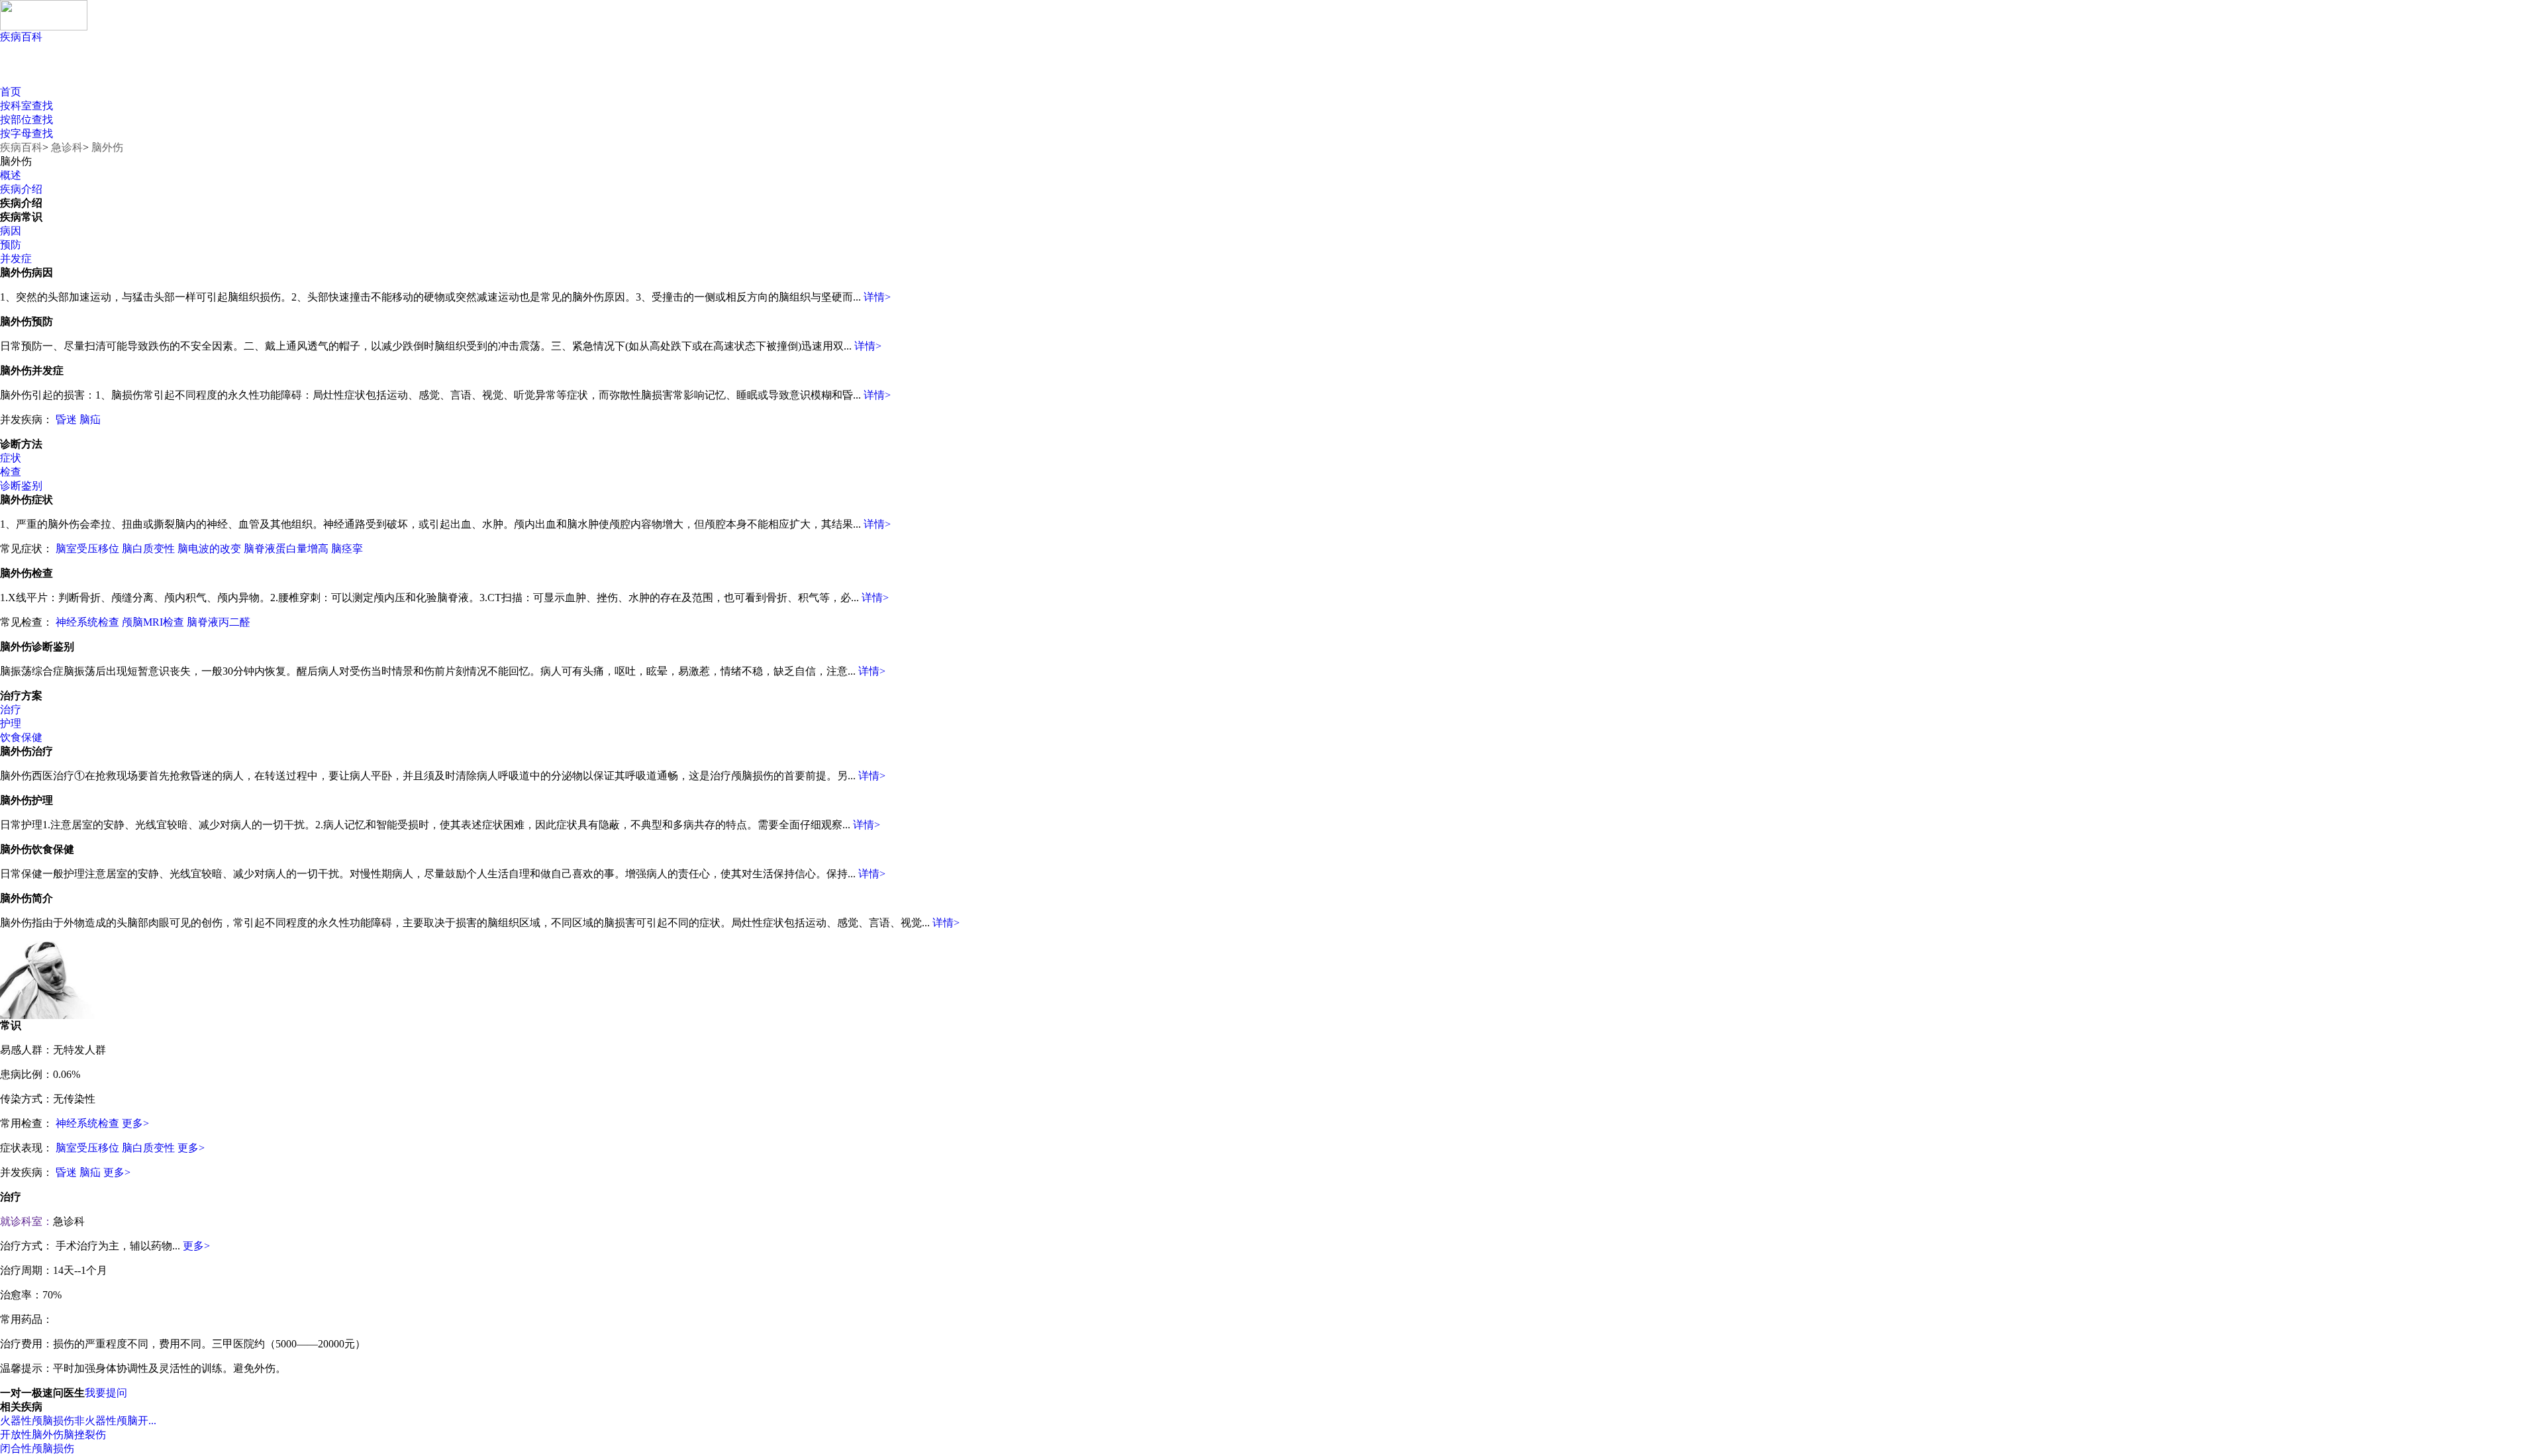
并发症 (16, 259)
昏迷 (66, 419)
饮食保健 (21, 737)
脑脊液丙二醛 (219, 622)
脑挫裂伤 (85, 1434)
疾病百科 (21, 37)
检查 (11, 472)
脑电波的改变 (209, 549)
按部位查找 (26, 120)
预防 (11, 245)
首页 (11, 92)
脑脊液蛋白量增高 (286, 549)
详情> (877, 297)
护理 (11, 723)
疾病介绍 (21, 189)
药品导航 (237, 73)
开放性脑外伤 (32, 1434)
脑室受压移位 (87, 549)
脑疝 (90, 419)
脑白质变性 (148, 549)
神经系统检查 (87, 622)
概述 (11, 175)
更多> (135, 1123)
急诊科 (67, 147)
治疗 (11, 709)
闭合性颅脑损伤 (37, 1448)
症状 (11, 458)
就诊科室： (26, 1221)
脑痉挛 (347, 549)
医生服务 (329, 73)
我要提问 (106, 1393)
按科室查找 (26, 106)
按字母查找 (26, 133)
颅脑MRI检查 (153, 622)
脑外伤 (107, 147)
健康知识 (51, 73)
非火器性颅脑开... (115, 1421)
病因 (11, 231)
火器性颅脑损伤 (37, 1421)
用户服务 (144, 73)
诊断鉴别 (21, 486)
